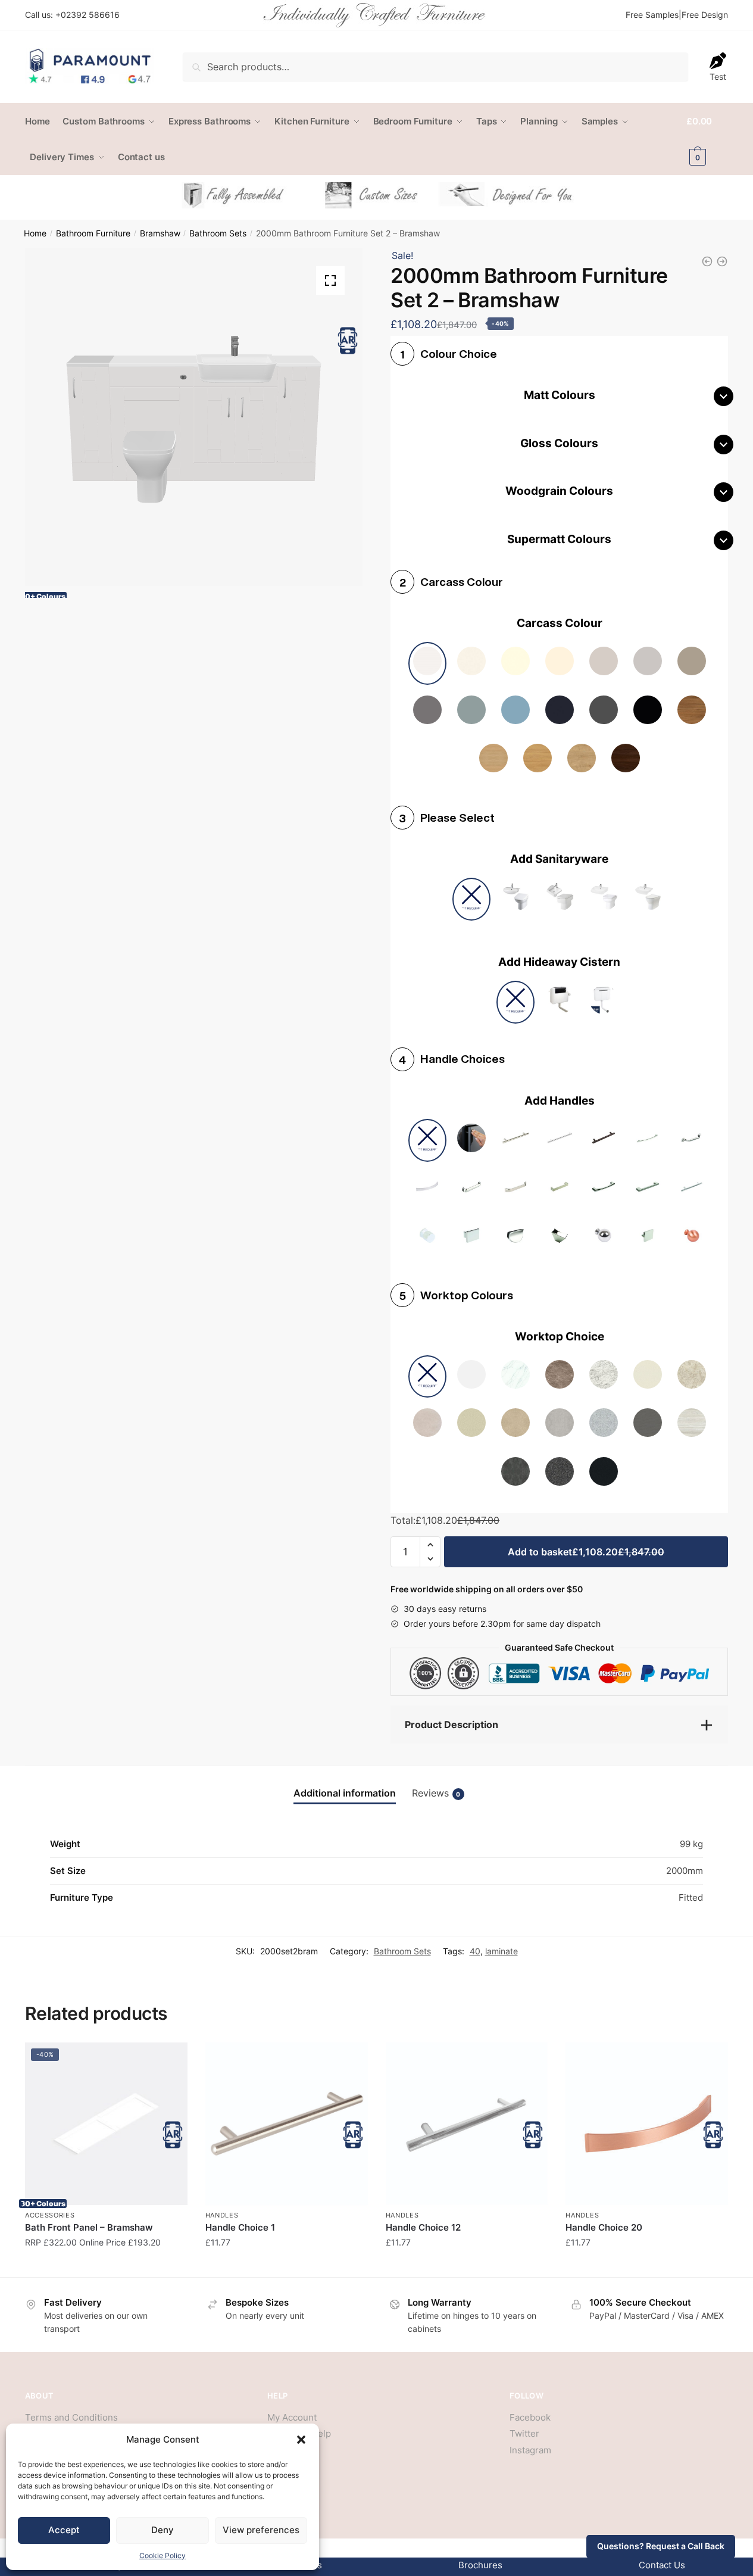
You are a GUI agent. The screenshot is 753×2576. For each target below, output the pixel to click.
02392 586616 (90, 15)
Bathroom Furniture (93, 233)
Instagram (530, 2450)
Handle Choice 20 (604, 2227)
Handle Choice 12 (423, 2227)
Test (718, 77)
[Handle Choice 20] (647, 2124)
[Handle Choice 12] (467, 2124)
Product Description (452, 1724)
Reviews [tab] (436, 1793)
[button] (301, 2440)
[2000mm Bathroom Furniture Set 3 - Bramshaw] (722, 261)
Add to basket (586, 1552)
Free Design (705, 15)
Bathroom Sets (218, 233)
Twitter (524, 2433)
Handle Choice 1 (240, 2227)
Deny (163, 2530)
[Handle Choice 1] (287, 2124)
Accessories (50, 2215)
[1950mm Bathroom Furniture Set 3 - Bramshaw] (707, 261)
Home (35, 233)
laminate (502, 1951)
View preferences (261, 2530)
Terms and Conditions (71, 2417)
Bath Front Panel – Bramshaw (89, 2227)
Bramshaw (160, 233)
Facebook (530, 2417)
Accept (64, 2530)
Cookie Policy (163, 2555)
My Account (292, 2417)
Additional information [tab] (345, 1793)
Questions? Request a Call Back (661, 2546)
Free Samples (652, 15)
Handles (222, 2215)
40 (475, 1951)
